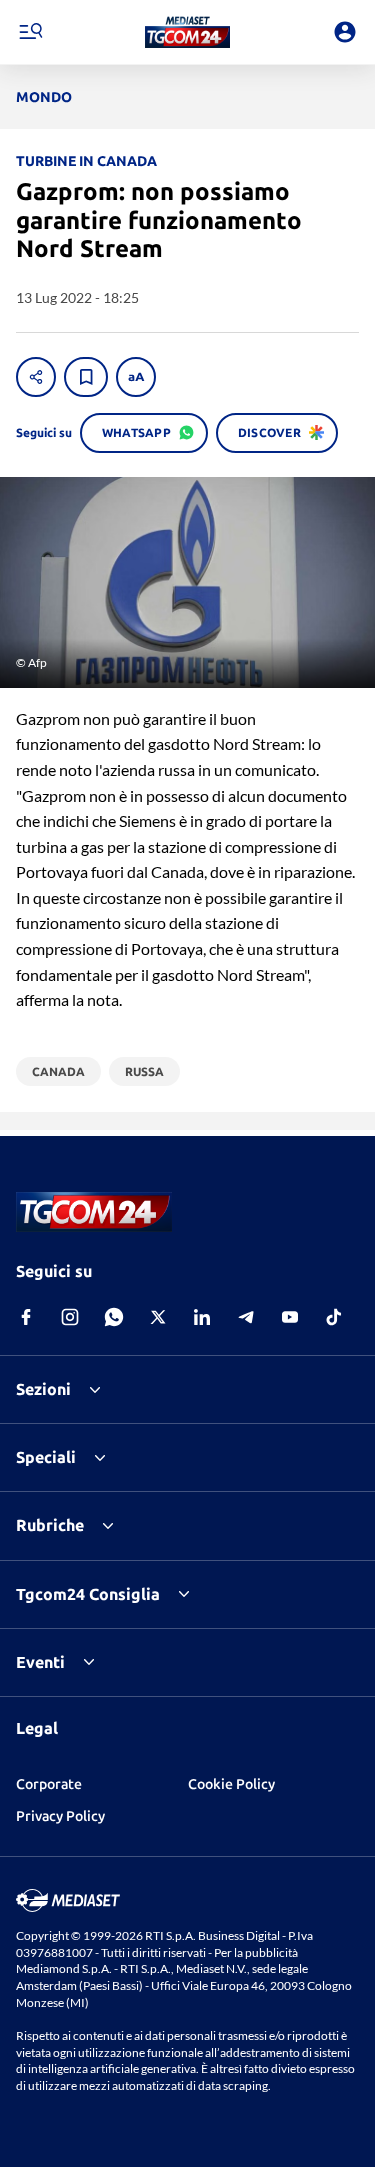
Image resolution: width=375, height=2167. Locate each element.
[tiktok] (334, 1317)
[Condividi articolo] (36, 377)
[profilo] (345, 32)
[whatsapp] (114, 1317)
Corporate (49, 1784)
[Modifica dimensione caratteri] (136, 377)
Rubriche (50, 1525)
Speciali (46, 1457)
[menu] (30, 32)
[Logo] (187, 32)
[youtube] (290, 1317)
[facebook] (26, 1317)
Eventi (40, 1662)
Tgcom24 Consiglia (88, 1594)
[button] (187, 32)
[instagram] (70, 1317)
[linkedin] (202, 1317)
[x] (158, 1317)
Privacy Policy (60, 1816)
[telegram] (246, 1317)
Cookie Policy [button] (231, 1784)
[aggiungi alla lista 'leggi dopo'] (86, 377)
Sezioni (43, 1389)
